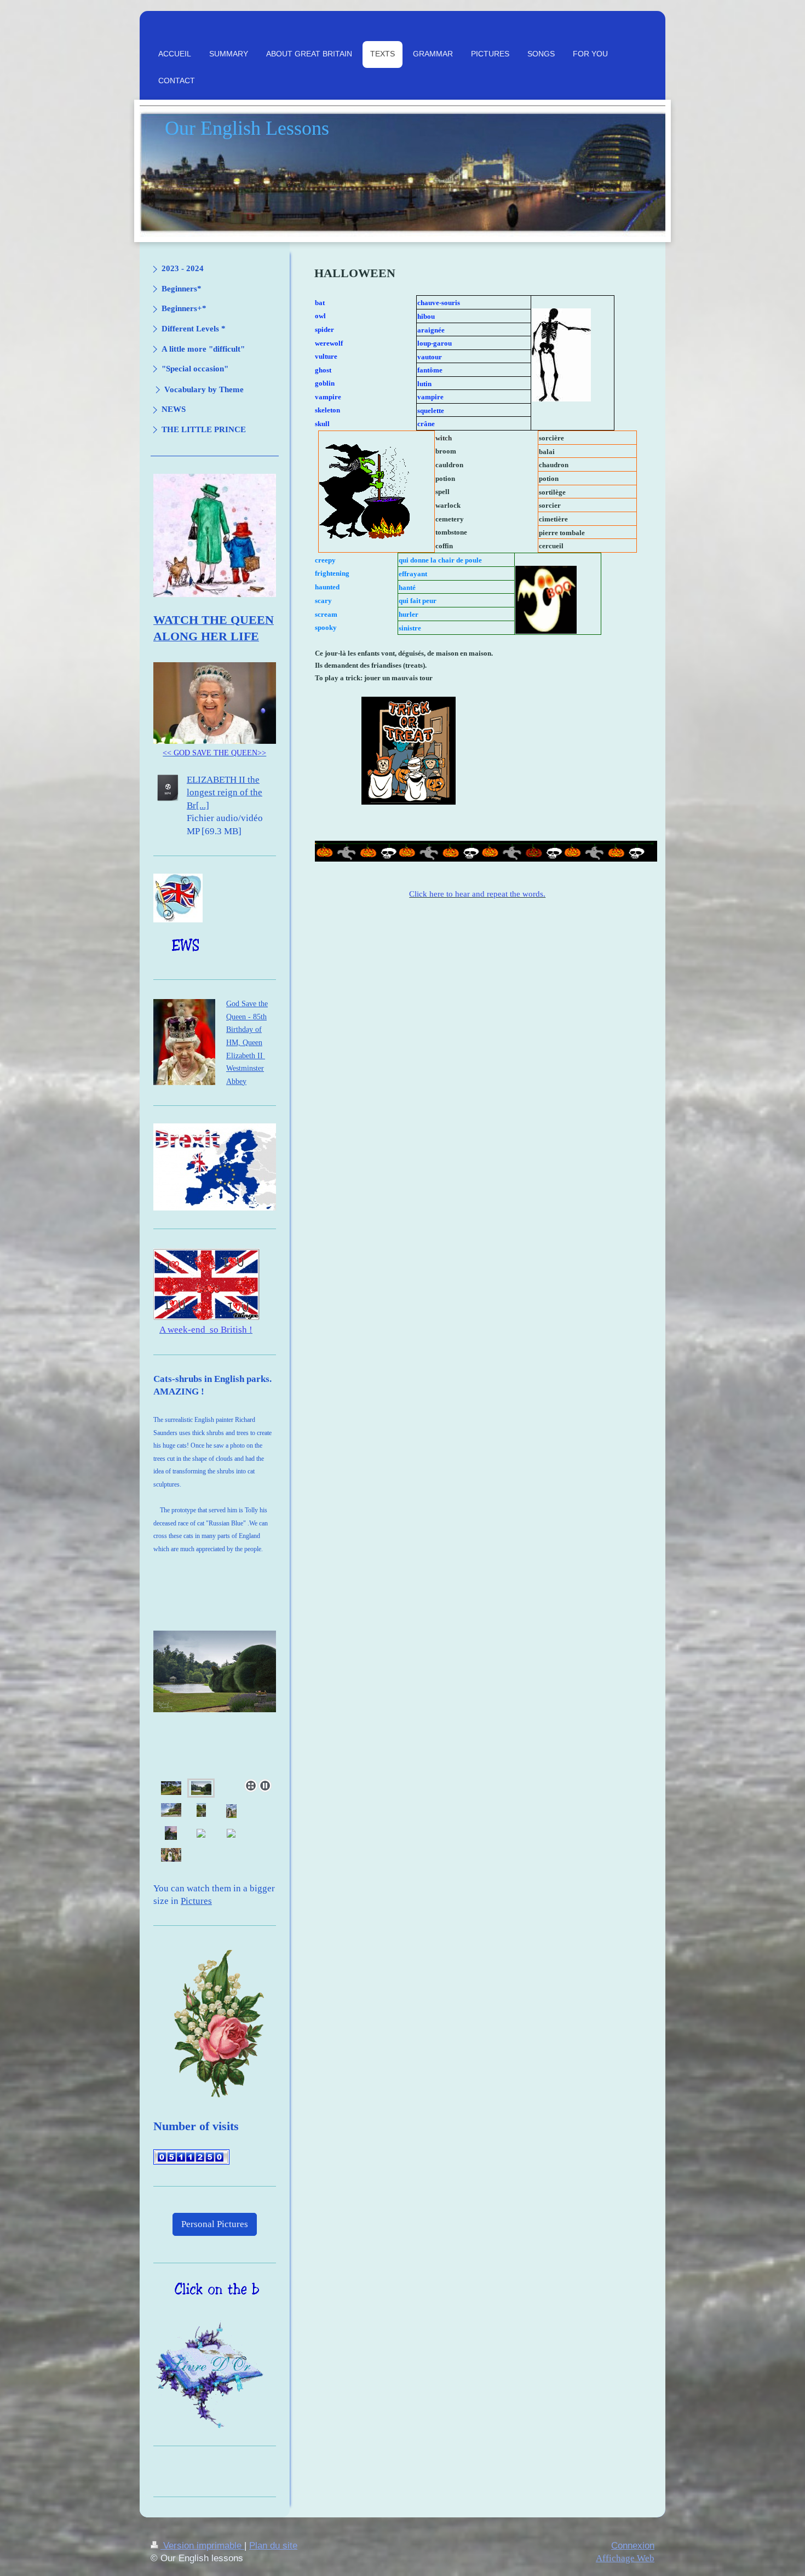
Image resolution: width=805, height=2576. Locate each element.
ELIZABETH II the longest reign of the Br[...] (225, 793)
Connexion (633, 2546)
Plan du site (273, 2546)
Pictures (196, 1901)
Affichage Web (625, 2558)
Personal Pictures (215, 2224)
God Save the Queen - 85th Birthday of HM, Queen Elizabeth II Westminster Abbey (247, 1042)
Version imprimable (202, 2546)
